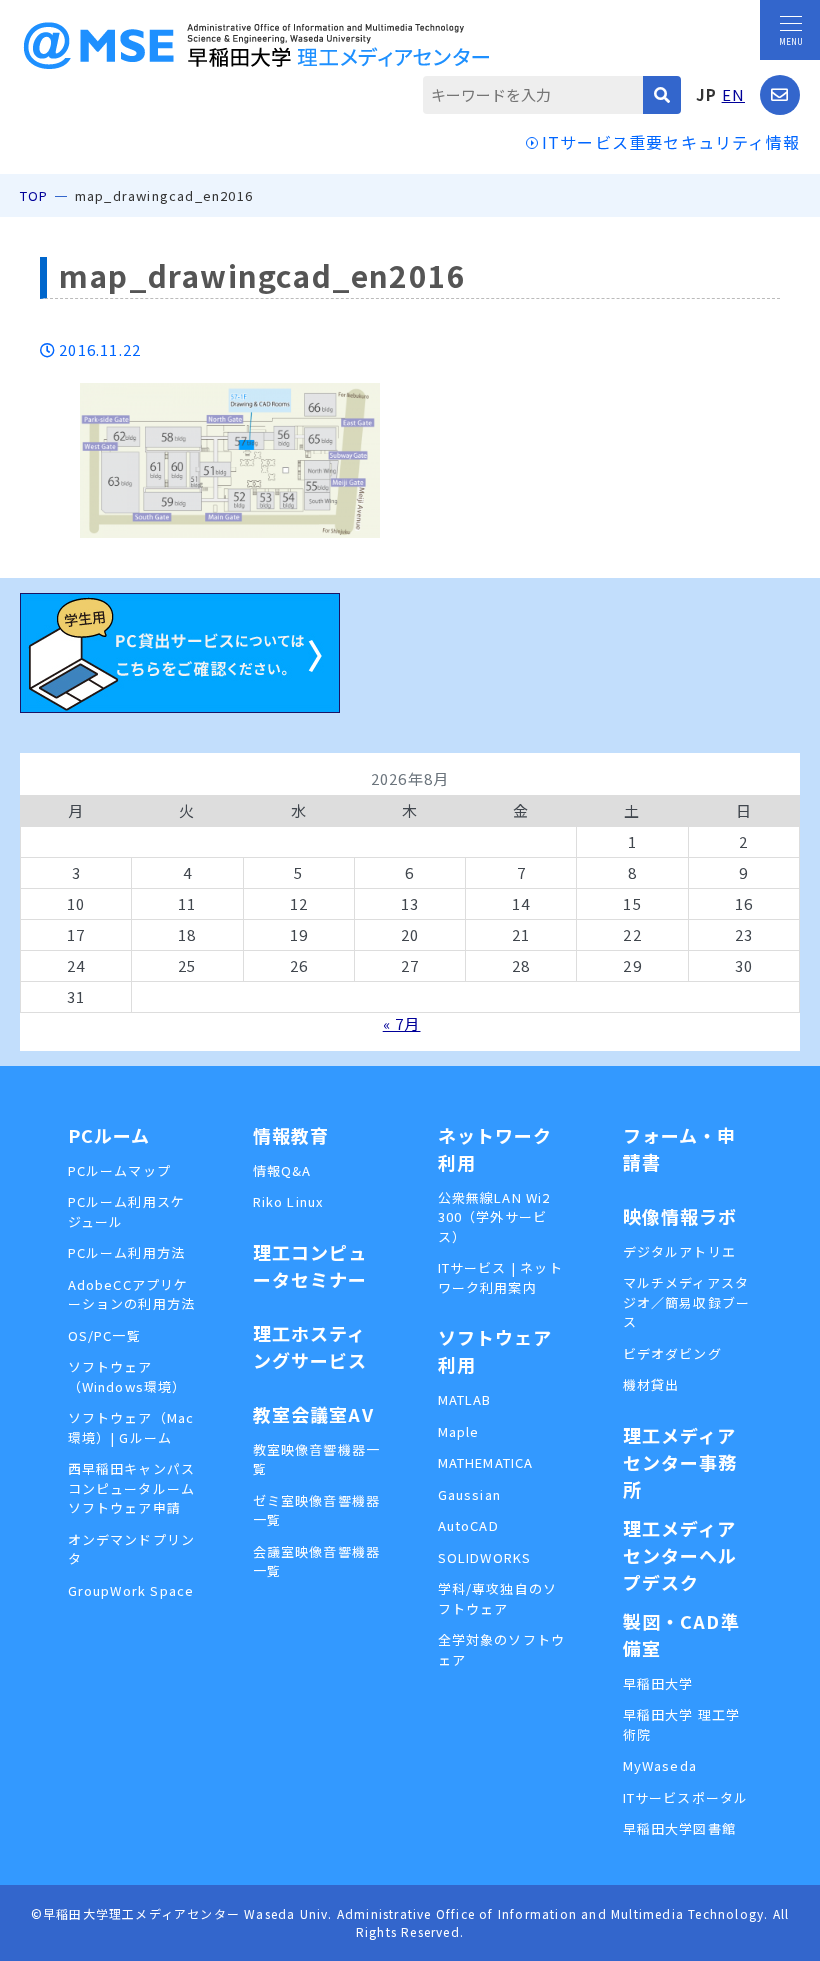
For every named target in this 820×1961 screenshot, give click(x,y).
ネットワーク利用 (495, 1148)
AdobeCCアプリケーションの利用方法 (132, 1294)
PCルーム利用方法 (127, 1252)
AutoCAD (468, 1525)
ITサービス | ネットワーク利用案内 (500, 1277)
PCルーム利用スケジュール (127, 1211)
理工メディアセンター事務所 (680, 1462)
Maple (459, 1431)
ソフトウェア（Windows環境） (127, 1376)
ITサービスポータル (686, 1797)
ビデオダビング (672, 1353)
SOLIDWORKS (485, 1557)
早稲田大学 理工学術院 (682, 1724)
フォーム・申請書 (680, 1148)
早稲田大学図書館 (680, 1828)
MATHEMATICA (486, 1462)
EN (733, 94)
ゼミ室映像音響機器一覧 (317, 1510)
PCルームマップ (120, 1170)
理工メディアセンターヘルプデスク (680, 1555)
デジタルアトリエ (680, 1251)
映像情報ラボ (680, 1216)
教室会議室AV (313, 1414)
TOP (34, 195)
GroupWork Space (131, 1590)
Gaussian (470, 1494)
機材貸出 (651, 1384)
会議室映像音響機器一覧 (317, 1561)
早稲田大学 (658, 1683)
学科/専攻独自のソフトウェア (498, 1598)
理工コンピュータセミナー (310, 1265)
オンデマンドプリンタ (132, 1549)
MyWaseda (660, 1765)
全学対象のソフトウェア (502, 1649)
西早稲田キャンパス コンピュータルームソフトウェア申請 (133, 1488)
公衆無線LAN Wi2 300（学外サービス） (494, 1217)
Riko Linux (288, 1201)
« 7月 (402, 1023)
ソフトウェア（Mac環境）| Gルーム (131, 1427)
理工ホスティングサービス (310, 1346)
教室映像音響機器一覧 (317, 1459)
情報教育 (291, 1135)
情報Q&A (282, 1170)
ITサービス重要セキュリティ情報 (671, 142)
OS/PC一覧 (104, 1335)
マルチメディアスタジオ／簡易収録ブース (687, 1302)
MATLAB (465, 1399)
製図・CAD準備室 (681, 1634)
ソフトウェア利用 (495, 1350)
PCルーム (109, 1135)
